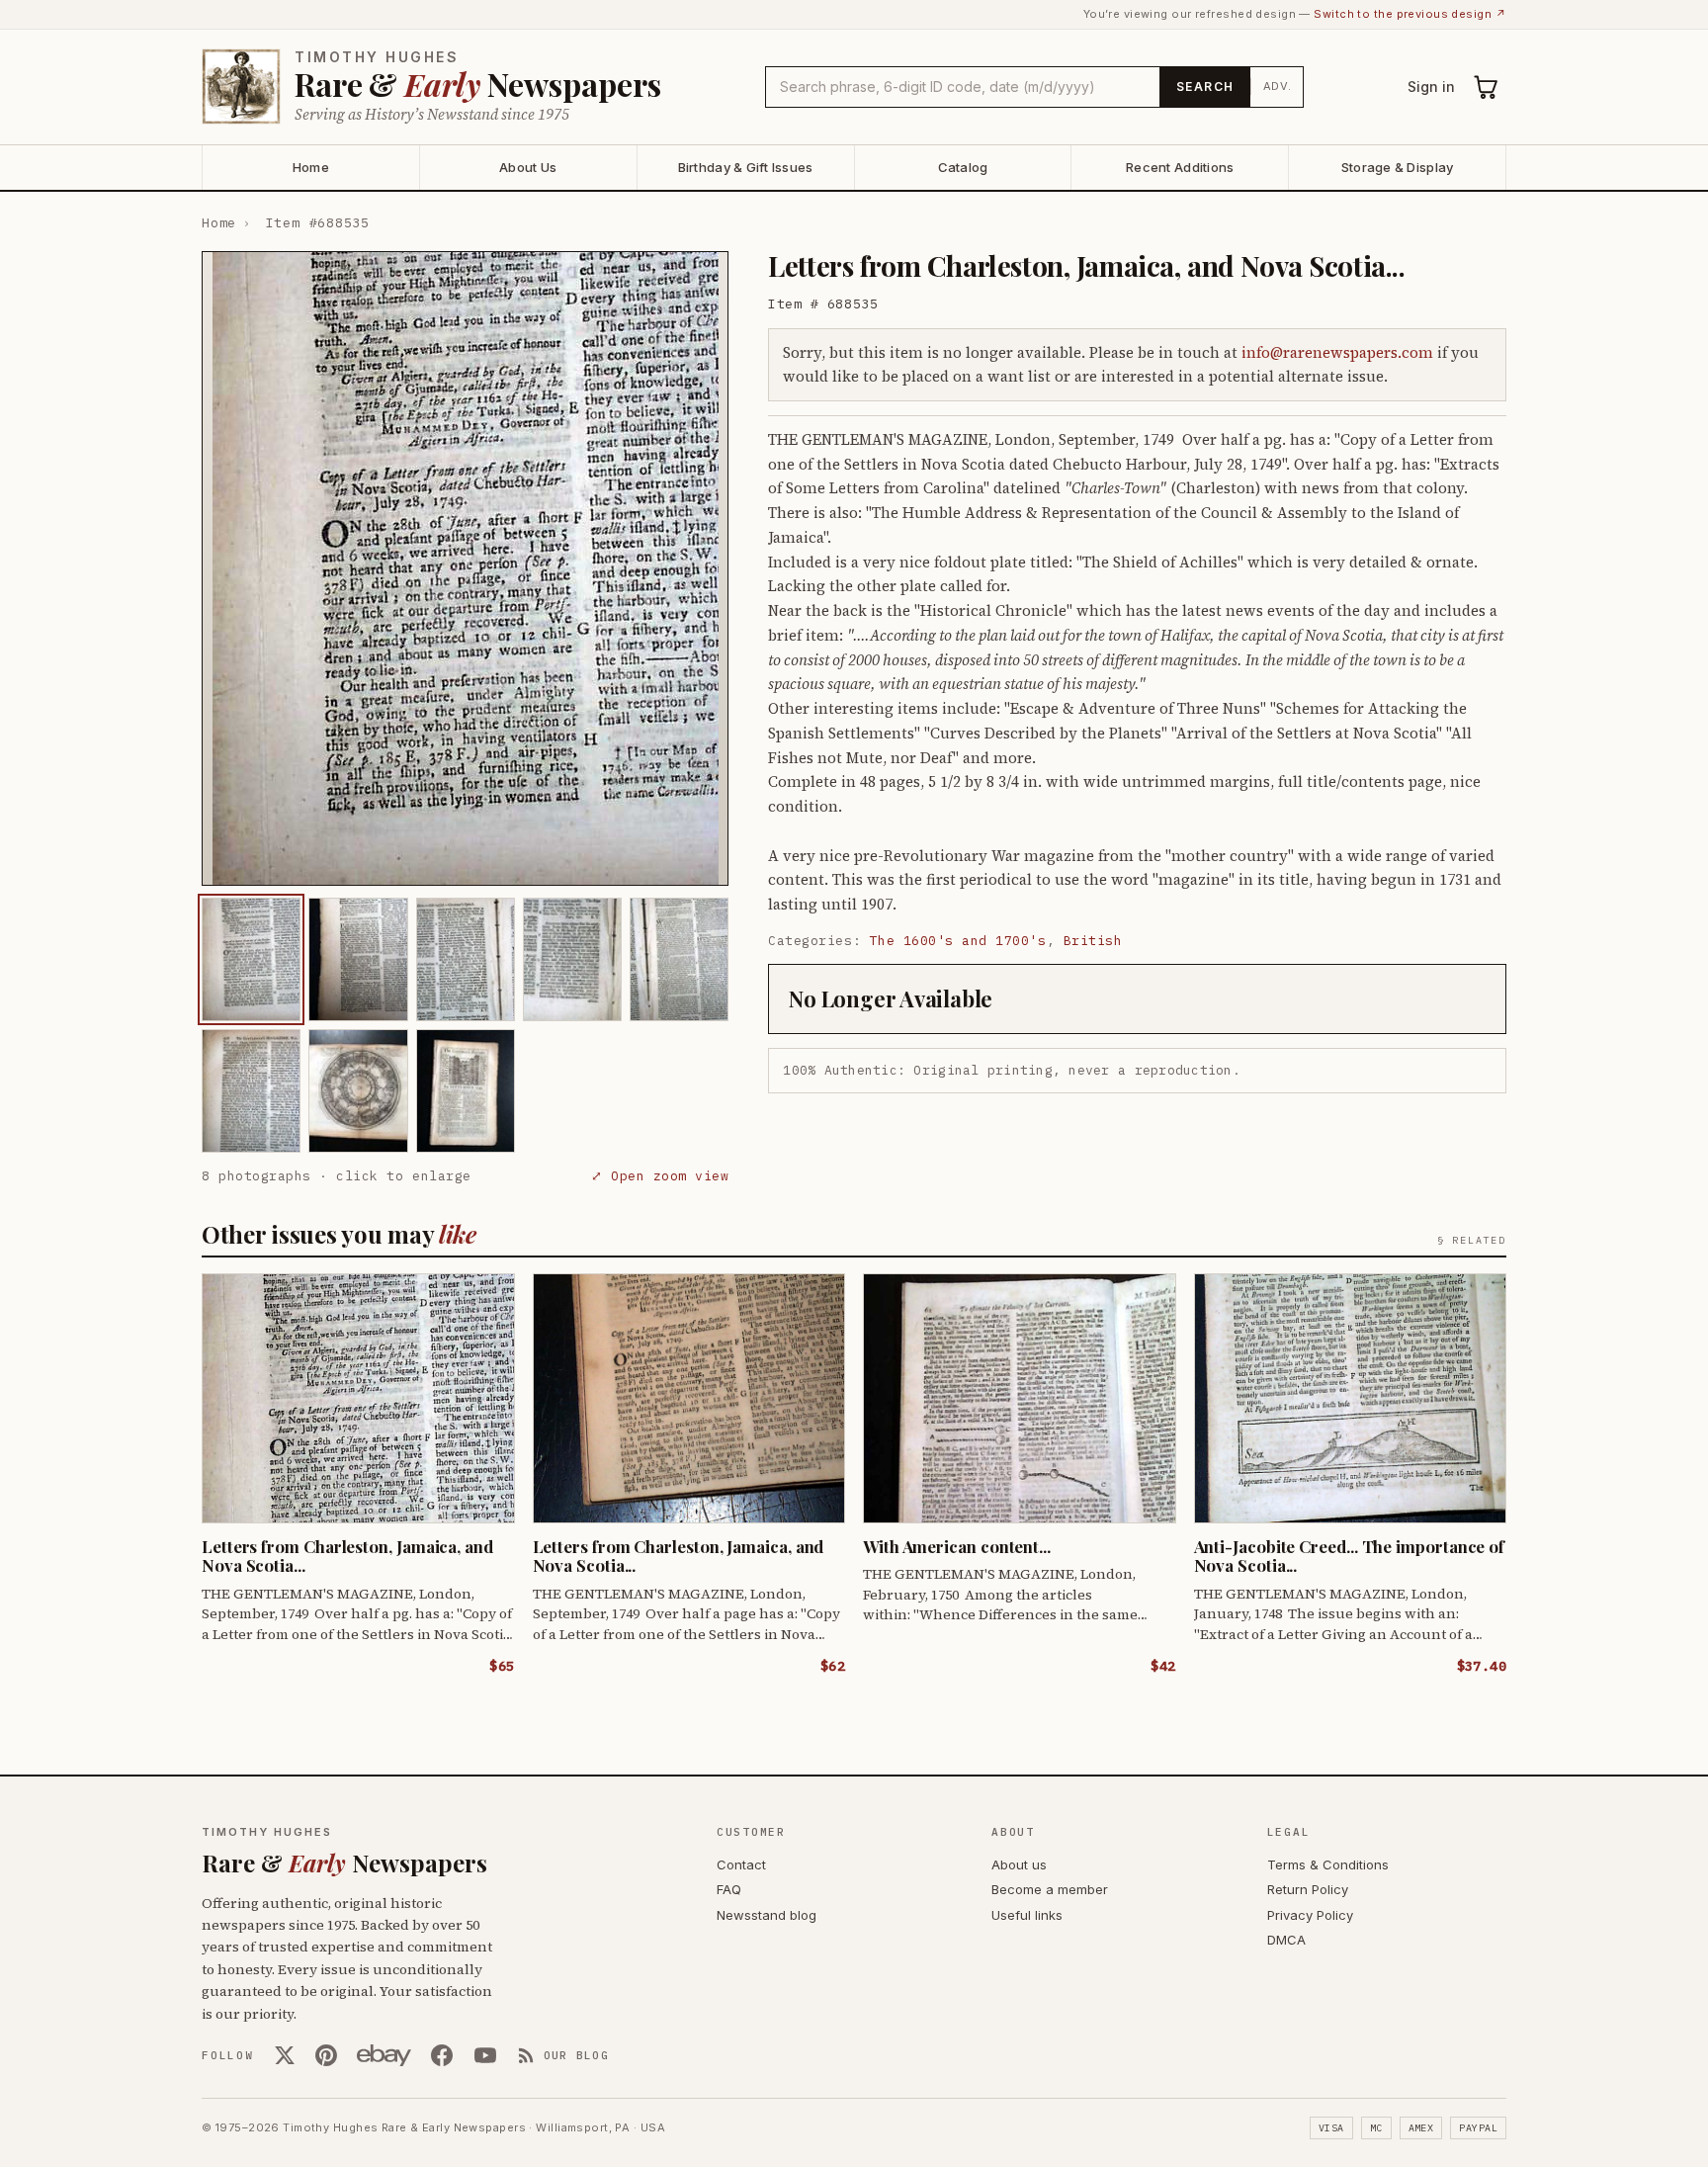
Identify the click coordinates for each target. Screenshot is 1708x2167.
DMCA (1286, 1940)
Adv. (1278, 86)
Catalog (963, 167)
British (1093, 941)
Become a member (1050, 1889)
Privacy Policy (1310, 1915)
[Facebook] (442, 2055)
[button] (465, 568)
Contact (741, 1864)
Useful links (1027, 1915)
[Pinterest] (326, 2055)
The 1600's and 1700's (958, 941)
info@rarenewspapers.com (1337, 352)
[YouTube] (485, 2055)
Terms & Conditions (1328, 1864)
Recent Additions (1180, 167)
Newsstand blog (767, 1915)
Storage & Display (1397, 167)
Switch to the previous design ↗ (1410, 14)
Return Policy (1308, 1889)
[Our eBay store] (384, 2055)
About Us (528, 167)
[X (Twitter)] (285, 2055)
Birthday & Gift (746, 167)
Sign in (1431, 87)
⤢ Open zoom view (660, 1176)
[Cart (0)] (1487, 87)
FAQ (729, 1889)
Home (311, 167)
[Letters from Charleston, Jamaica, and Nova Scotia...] (251, 959)
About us (1019, 1864)
